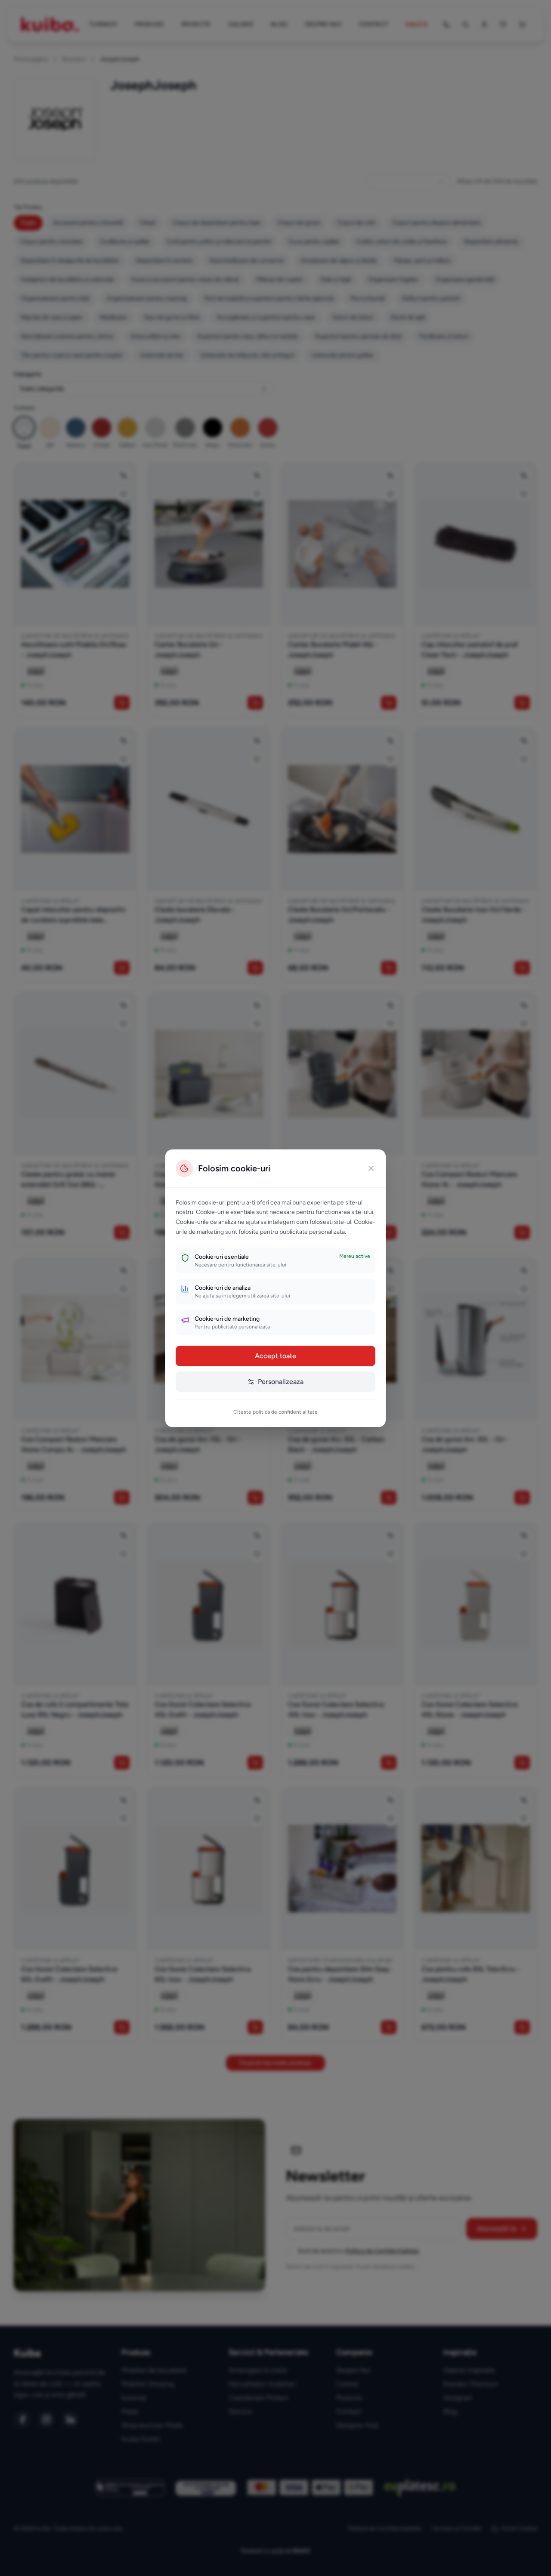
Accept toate (275, 1356)
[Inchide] (371, 1168)
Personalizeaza (281, 1382)
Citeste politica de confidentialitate (275, 1412)
